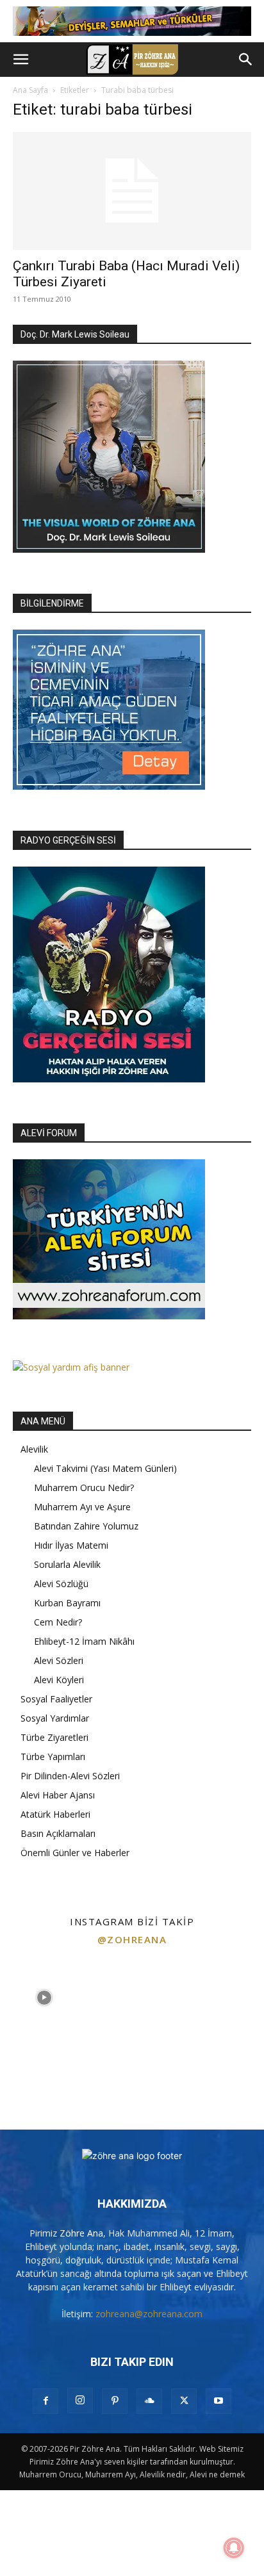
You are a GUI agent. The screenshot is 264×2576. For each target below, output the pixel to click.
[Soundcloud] (149, 2401)
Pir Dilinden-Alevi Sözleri (70, 1776)
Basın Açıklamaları (58, 1833)
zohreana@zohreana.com (149, 2314)
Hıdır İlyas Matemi (71, 1545)
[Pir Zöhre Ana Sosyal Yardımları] (71, 1367)
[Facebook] (45, 2401)
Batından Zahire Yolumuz (86, 1526)
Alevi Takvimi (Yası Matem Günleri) (105, 1468)
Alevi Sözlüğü (61, 1584)
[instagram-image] (44, 1998)
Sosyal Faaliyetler (56, 1699)
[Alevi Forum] (109, 1316)
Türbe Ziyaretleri (54, 1737)
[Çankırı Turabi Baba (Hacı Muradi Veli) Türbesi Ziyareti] (132, 191)
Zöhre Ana (81, 2233)
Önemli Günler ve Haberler (75, 1853)
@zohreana (132, 1939)
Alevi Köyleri (59, 1680)
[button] (21, 60)
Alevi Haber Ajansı (58, 1795)
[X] (184, 2401)
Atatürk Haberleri (55, 1814)
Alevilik (34, 1449)
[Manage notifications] (234, 2548)
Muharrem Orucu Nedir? (84, 1488)
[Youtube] (219, 2401)
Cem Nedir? (58, 1622)
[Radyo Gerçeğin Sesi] (109, 1079)
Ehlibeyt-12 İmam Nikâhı (84, 1641)
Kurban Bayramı (67, 1603)
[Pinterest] (115, 2401)
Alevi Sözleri (59, 1660)
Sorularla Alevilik (67, 1564)
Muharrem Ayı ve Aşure (82, 1507)
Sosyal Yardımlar (55, 1718)
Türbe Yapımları (53, 1757)
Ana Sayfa (30, 90)
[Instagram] (80, 2401)
